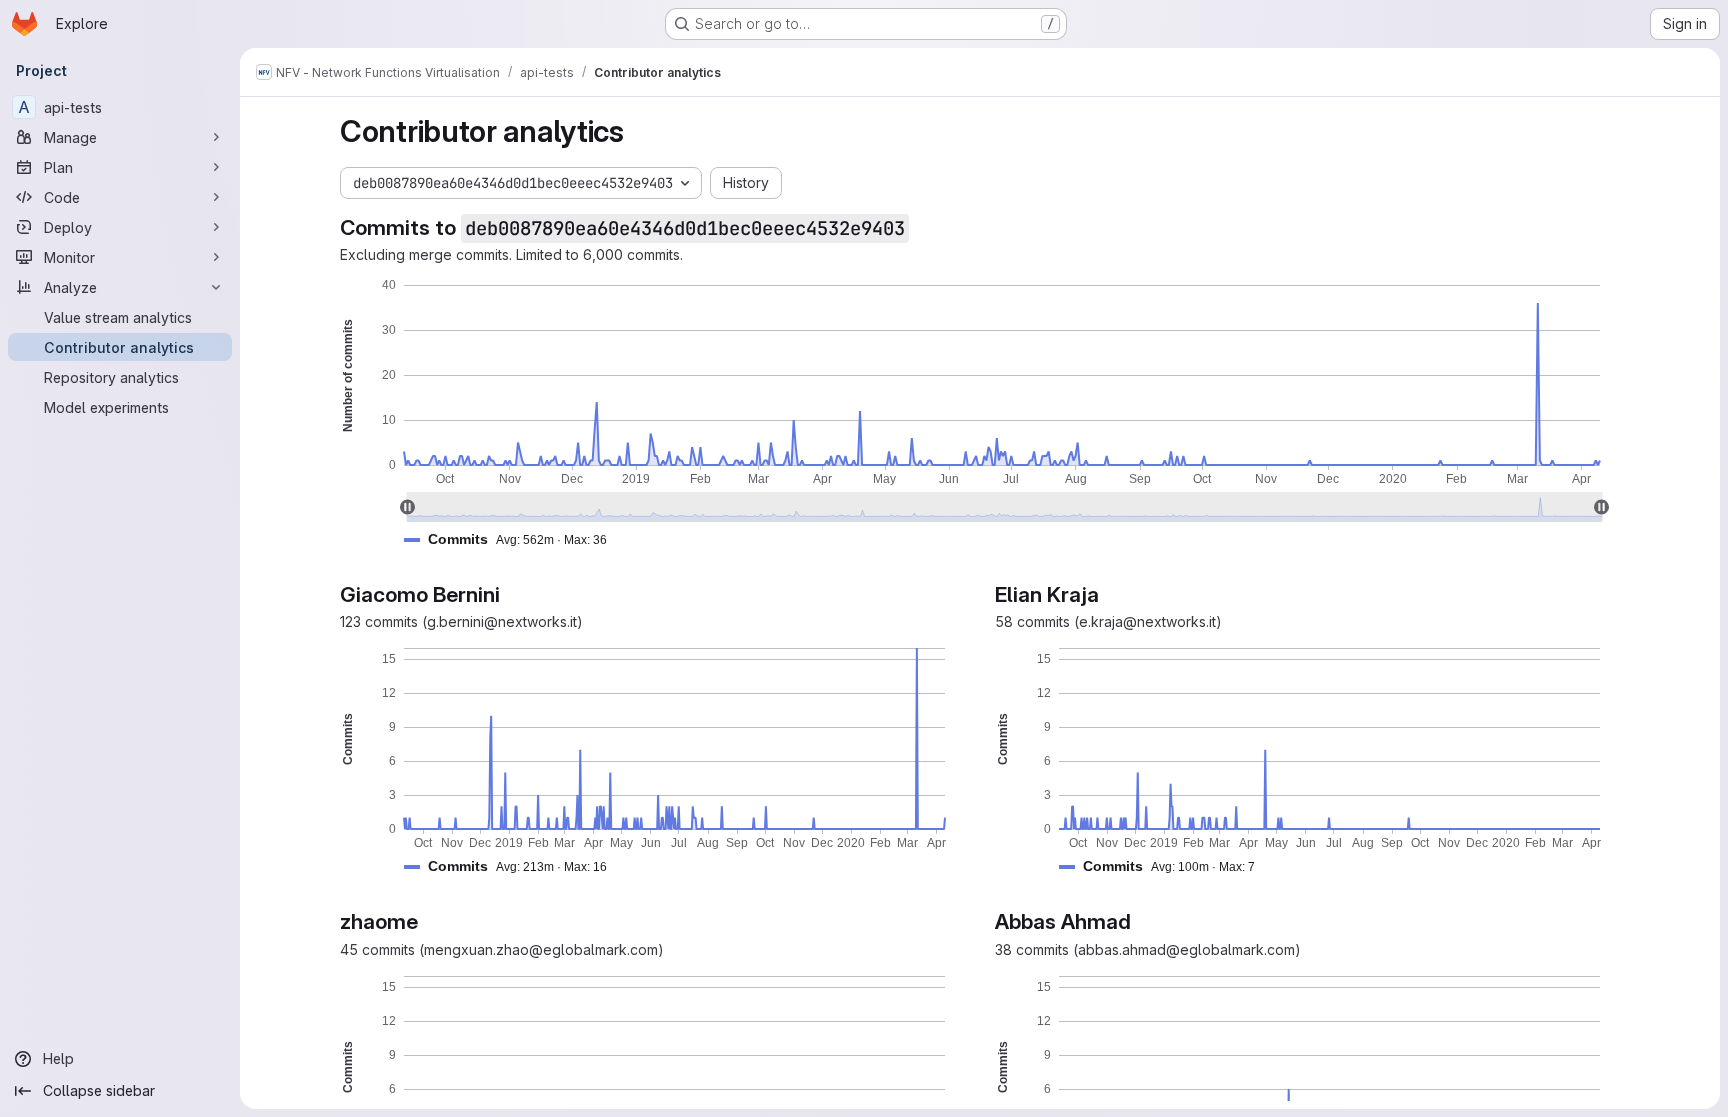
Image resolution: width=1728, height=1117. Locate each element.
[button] (513, 539)
